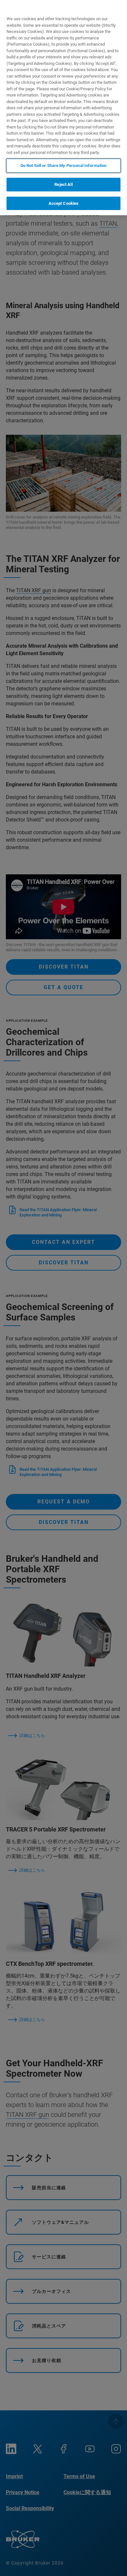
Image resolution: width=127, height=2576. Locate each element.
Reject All (63, 184)
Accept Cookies (64, 203)
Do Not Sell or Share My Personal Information (64, 166)
